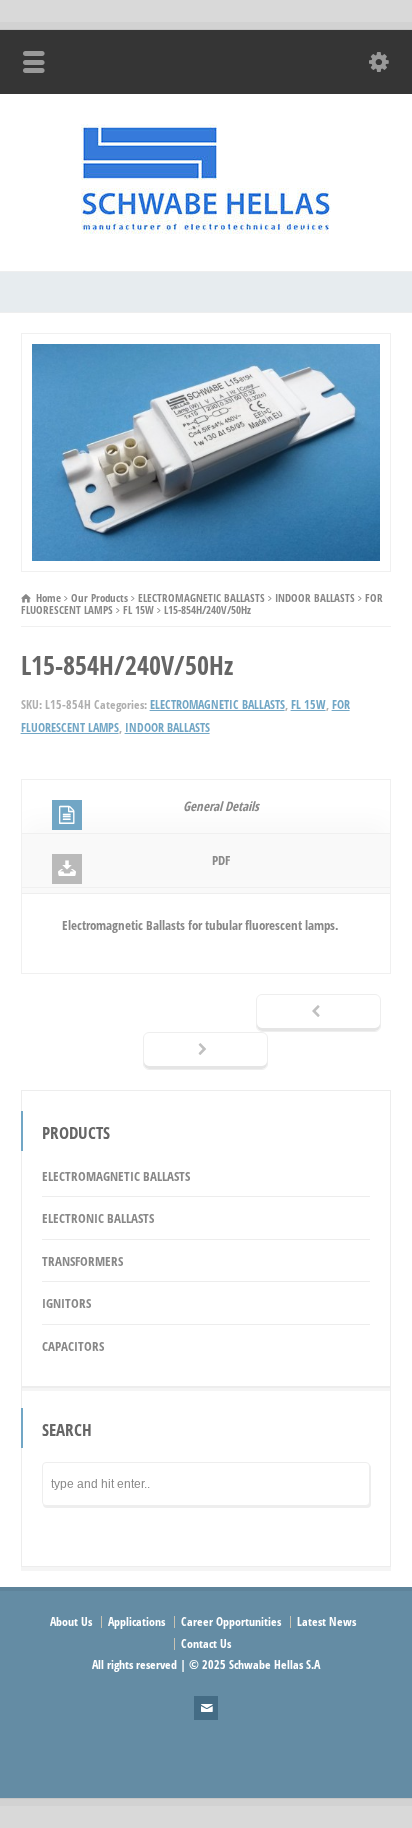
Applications (136, 1621)
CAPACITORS (73, 1346)
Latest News (326, 1621)
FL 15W (308, 704)
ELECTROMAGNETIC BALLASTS (217, 704)
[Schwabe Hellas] (206, 229)
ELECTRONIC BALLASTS (98, 1218)
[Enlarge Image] (206, 345)
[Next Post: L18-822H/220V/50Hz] (205, 1051)
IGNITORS (66, 1303)
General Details (221, 806)
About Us (71, 1621)
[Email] (206, 1708)
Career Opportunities (231, 1621)
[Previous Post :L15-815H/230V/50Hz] (318, 1013)
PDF (221, 860)
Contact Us (206, 1643)
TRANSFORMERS (82, 1261)
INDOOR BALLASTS (167, 727)
